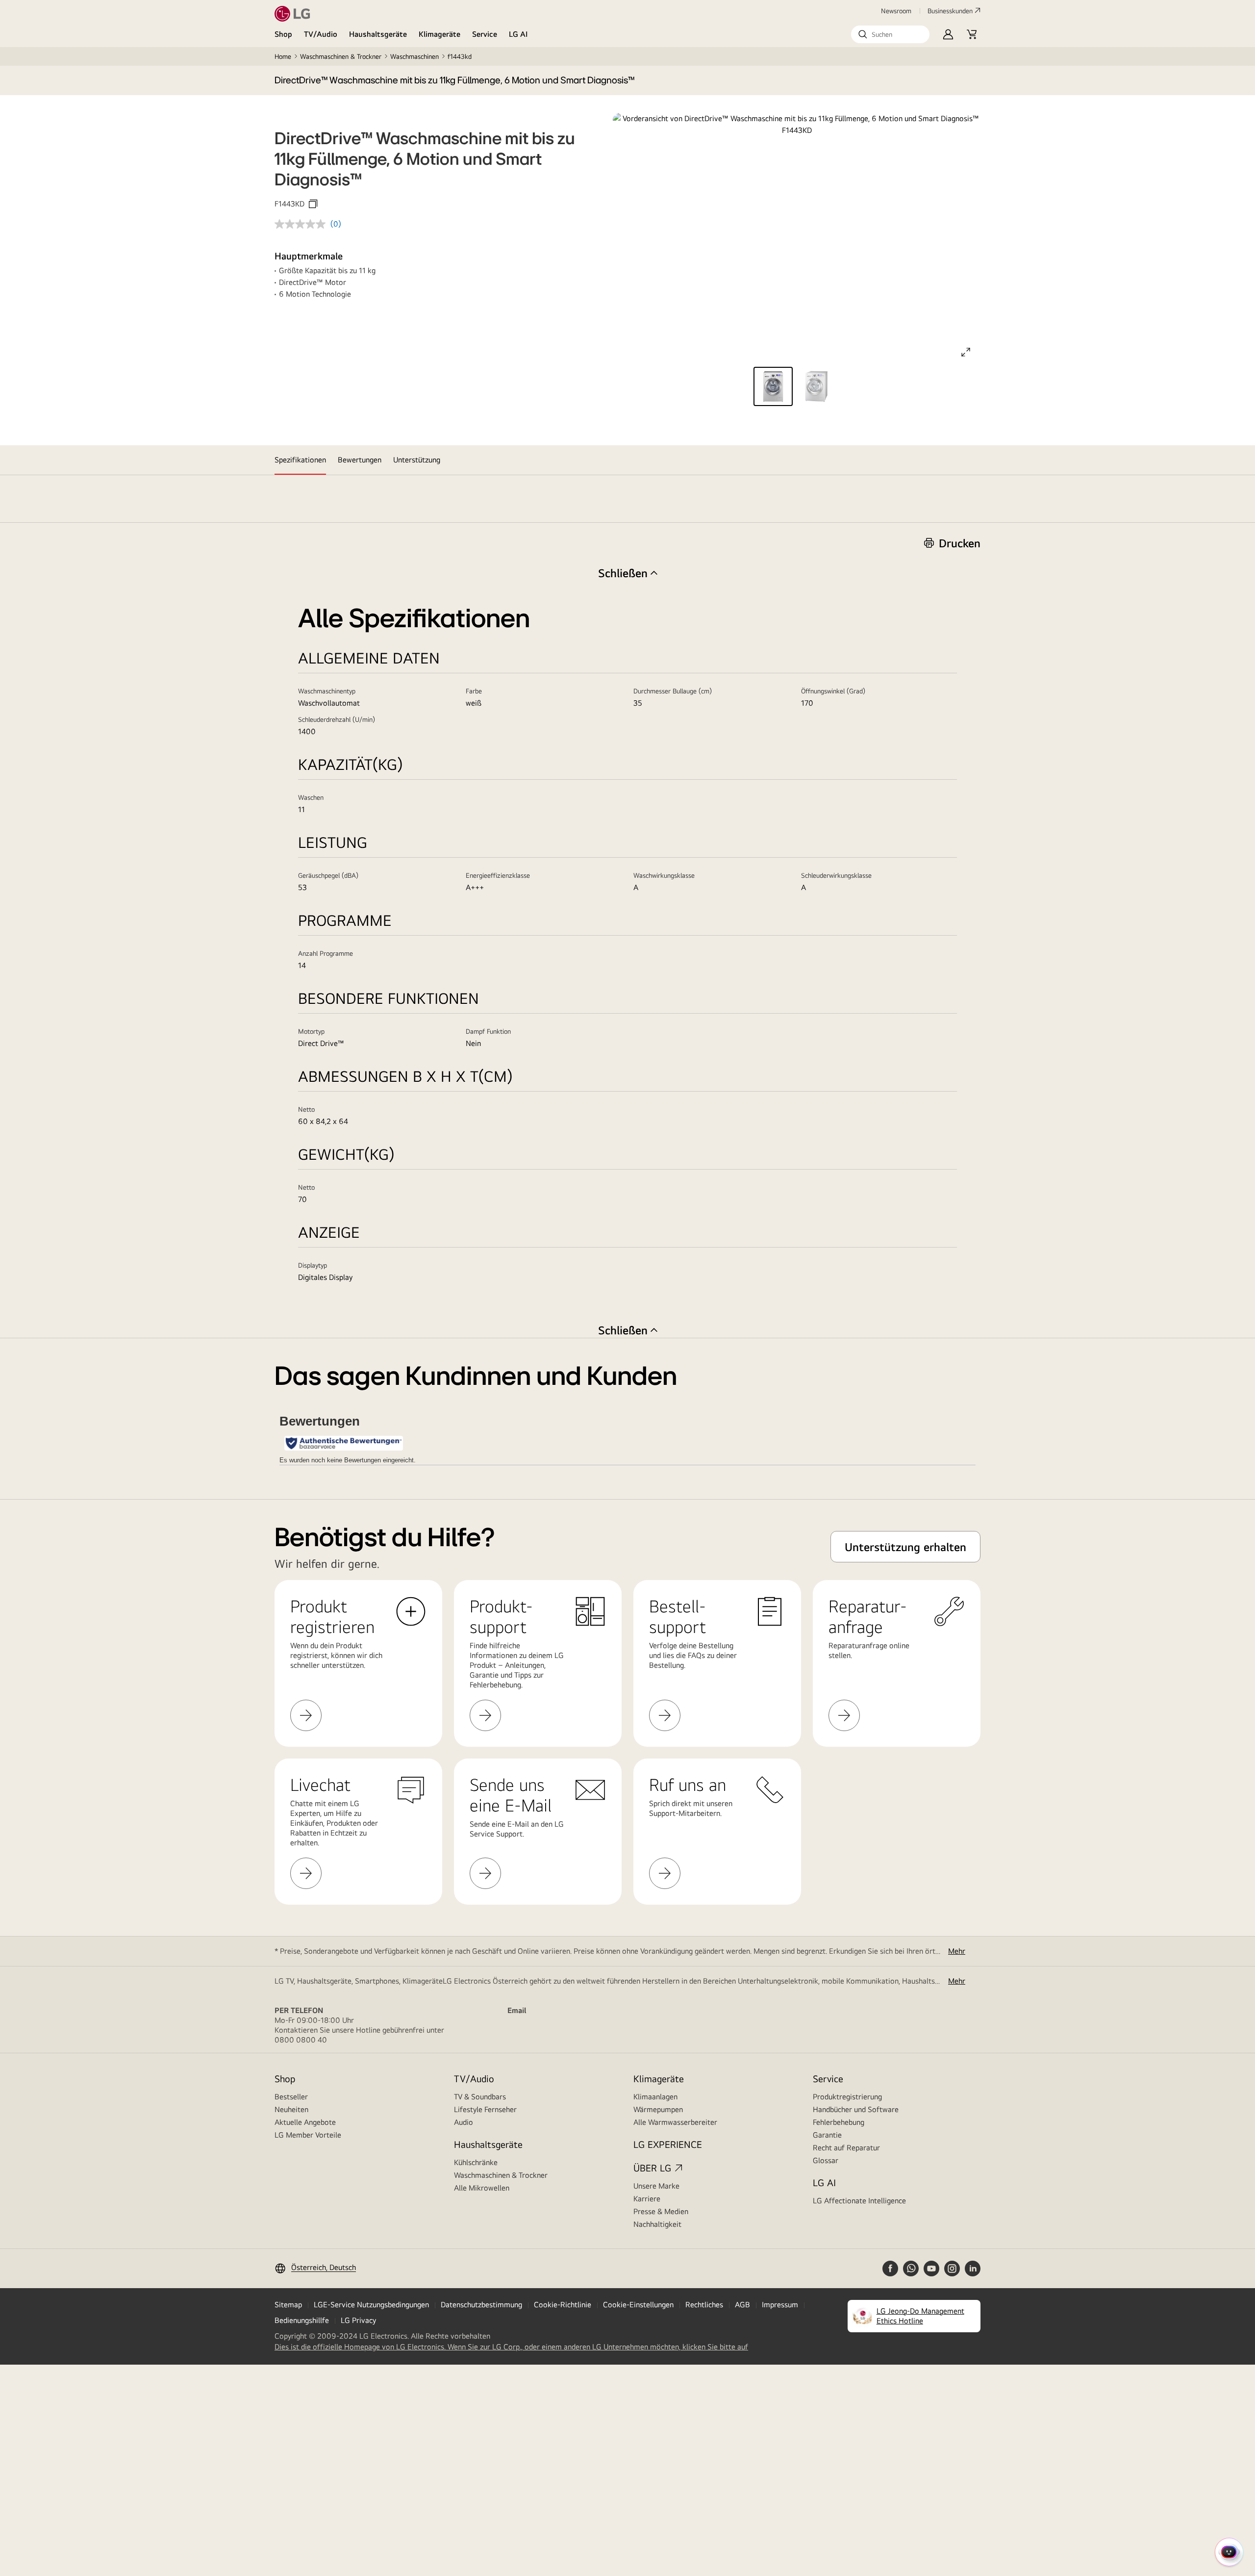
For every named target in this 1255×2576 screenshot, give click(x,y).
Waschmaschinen (414, 56)
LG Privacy (358, 2320)
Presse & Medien (661, 2211)
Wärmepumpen (658, 2109)
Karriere (647, 2199)
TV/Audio (321, 34)
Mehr (957, 1951)
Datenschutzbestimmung (481, 2305)
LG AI (518, 34)
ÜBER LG (652, 2168)
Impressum (780, 2305)
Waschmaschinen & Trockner (341, 56)
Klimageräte (439, 34)
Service (485, 34)
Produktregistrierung (847, 2097)
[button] (890, 34)
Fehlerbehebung (839, 2122)
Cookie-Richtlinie (563, 2305)
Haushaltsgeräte (378, 34)
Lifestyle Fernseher (485, 2109)
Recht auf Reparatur (846, 2148)
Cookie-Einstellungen (638, 2305)
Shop (283, 34)
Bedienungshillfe (302, 2320)
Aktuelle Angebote (305, 2122)
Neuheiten (291, 2109)
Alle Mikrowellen (482, 2188)
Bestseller (291, 2097)
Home (283, 56)
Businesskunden (950, 11)
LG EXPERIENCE (668, 2144)
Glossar (826, 2160)
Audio (464, 2122)
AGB (742, 2305)
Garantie (827, 2135)
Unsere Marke (656, 2186)
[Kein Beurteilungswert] (302, 224)
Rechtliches (704, 2305)
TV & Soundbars (480, 2097)
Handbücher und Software (856, 2109)
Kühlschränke (476, 2162)
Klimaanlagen (655, 2097)
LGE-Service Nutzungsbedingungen (371, 2305)
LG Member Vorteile (308, 2135)
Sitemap (288, 2305)
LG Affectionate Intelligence (859, 2201)
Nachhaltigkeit (657, 2224)
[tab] (300, 460)
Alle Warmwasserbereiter (675, 2122)
